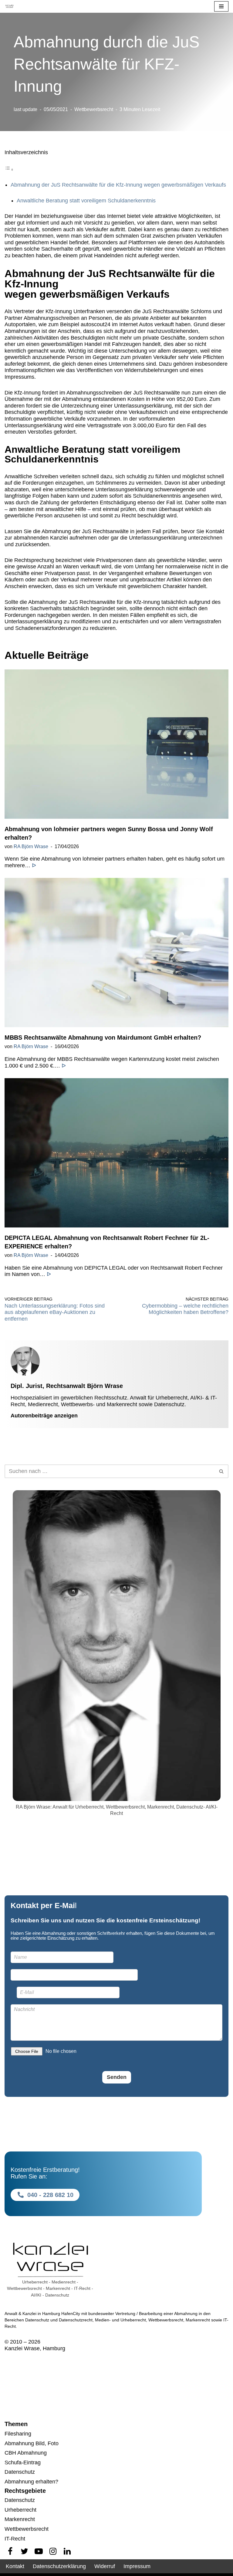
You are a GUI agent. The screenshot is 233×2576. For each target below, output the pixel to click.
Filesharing (18, 2434)
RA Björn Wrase (31, 846)
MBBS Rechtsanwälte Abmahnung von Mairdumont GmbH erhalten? (103, 1038)
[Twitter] (24, 2551)
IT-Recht (15, 2539)
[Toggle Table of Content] (9, 169)
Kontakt (15, 2566)
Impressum (137, 2566)
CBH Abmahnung (26, 2453)
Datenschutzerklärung (59, 2566)
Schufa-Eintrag (23, 2463)
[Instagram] (53, 2551)
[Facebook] (10, 2551)
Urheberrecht (20, 2510)
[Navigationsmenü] (221, 6)
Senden (117, 2077)
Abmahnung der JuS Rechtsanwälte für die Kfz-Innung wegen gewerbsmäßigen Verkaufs (118, 185)
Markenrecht (20, 2519)
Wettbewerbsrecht (94, 109)
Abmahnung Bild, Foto (32, 2443)
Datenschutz (20, 2472)
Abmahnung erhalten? (31, 2482)
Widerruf (105, 2566)
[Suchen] (222, 1471)
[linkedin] (67, 2551)
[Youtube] (39, 2551)
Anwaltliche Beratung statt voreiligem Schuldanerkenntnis (86, 201)
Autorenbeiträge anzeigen (44, 1416)
